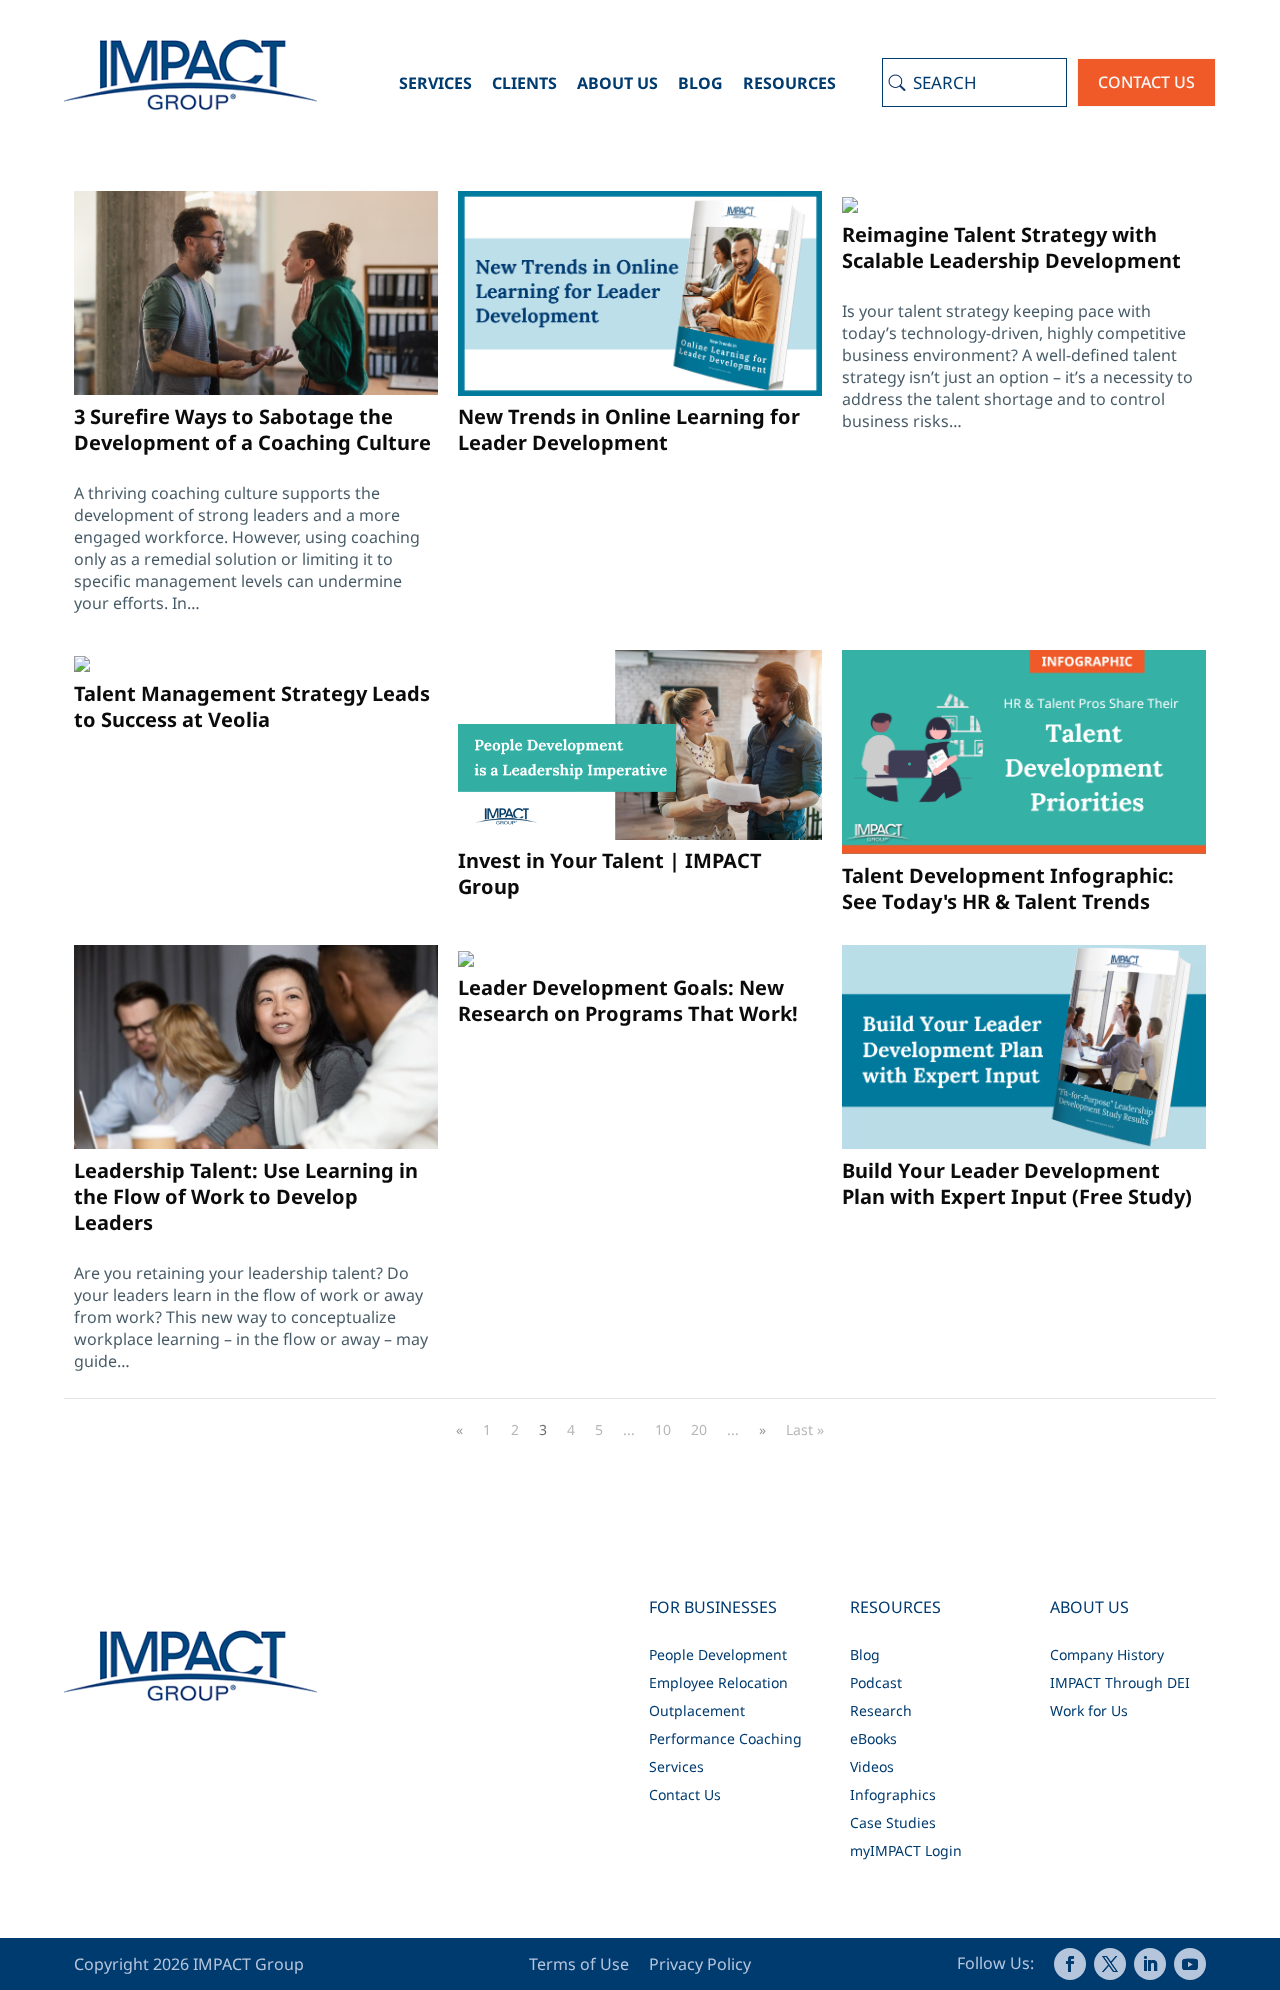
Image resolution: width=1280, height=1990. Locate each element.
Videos (872, 1766)
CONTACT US (1146, 82)
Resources (789, 83)
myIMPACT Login (906, 1850)
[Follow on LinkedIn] (1150, 1964)
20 (699, 1429)
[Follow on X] (1110, 1964)
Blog (700, 83)
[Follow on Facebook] (1070, 1964)
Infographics (893, 1794)
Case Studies (893, 1822)
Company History (1107, 1654)
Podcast (876, 1682)
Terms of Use (581, 1964)
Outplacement (697, 1710)
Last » (805, 1429)
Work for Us (1089, 1710)
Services (435, 83)
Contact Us (685, 1794)
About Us (617, 83)
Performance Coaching (725, 1738)
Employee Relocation (718, 1682)
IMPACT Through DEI (1120, 1682)
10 (663, 1429)
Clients (524, 83)
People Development (718, 1654)
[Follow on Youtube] (1190, 1964)
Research (881, 1710)
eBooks (873, 1738)
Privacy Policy (700, 1964)
